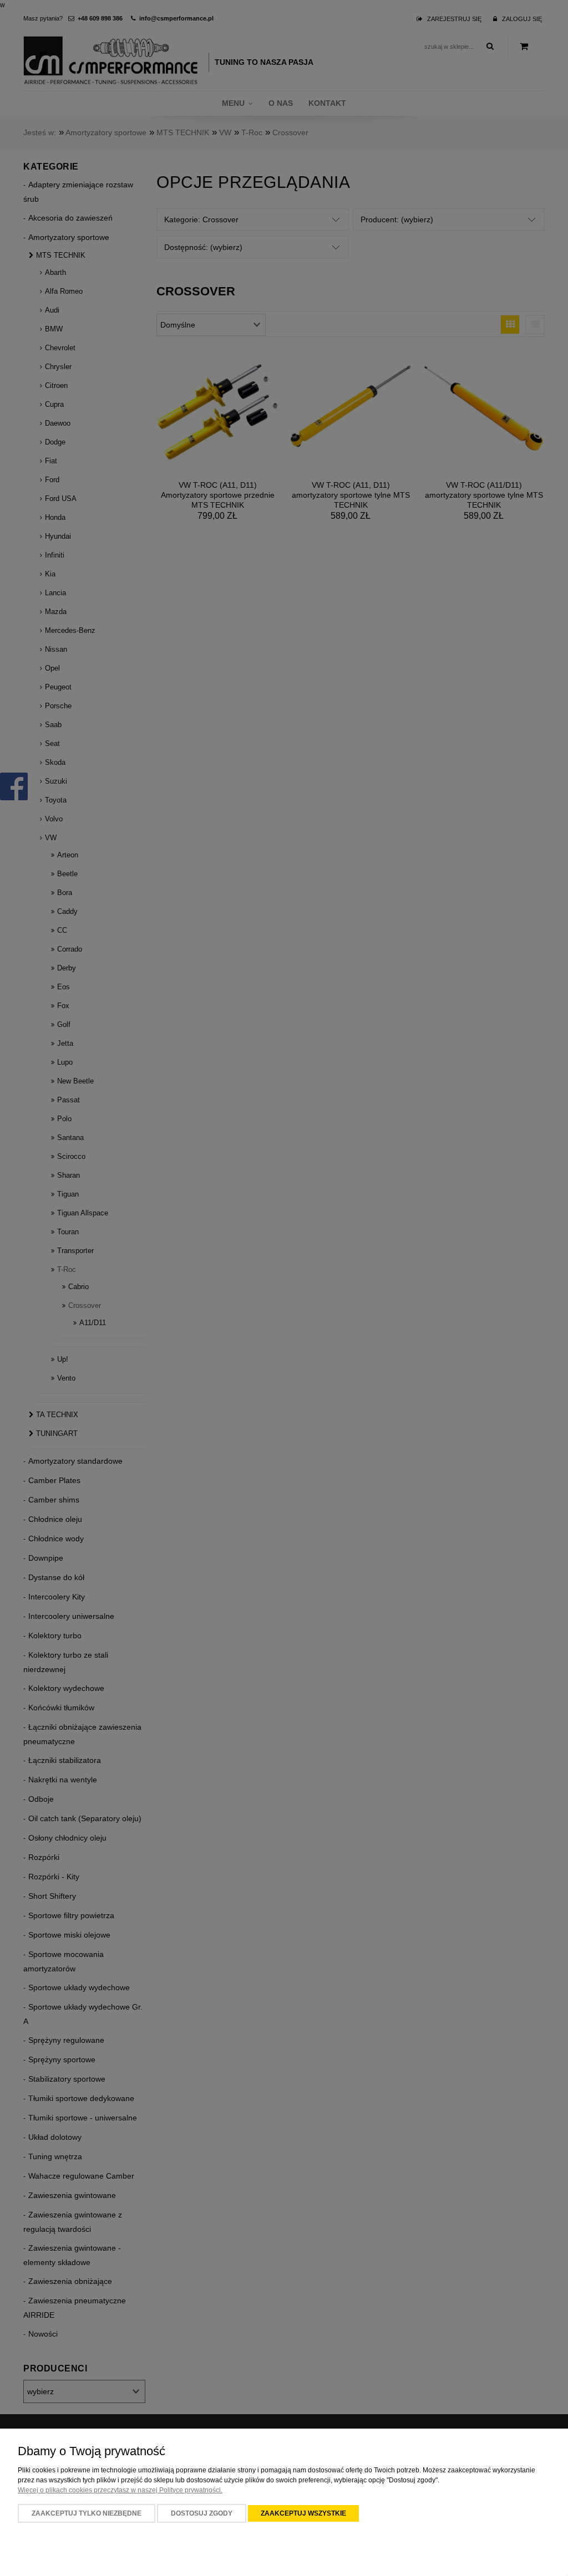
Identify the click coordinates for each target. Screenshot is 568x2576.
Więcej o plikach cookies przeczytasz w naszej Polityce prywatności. (120, 2490)
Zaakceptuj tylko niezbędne (87, 2513)
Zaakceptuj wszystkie (303, 2513)
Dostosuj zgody (202, 2513)
